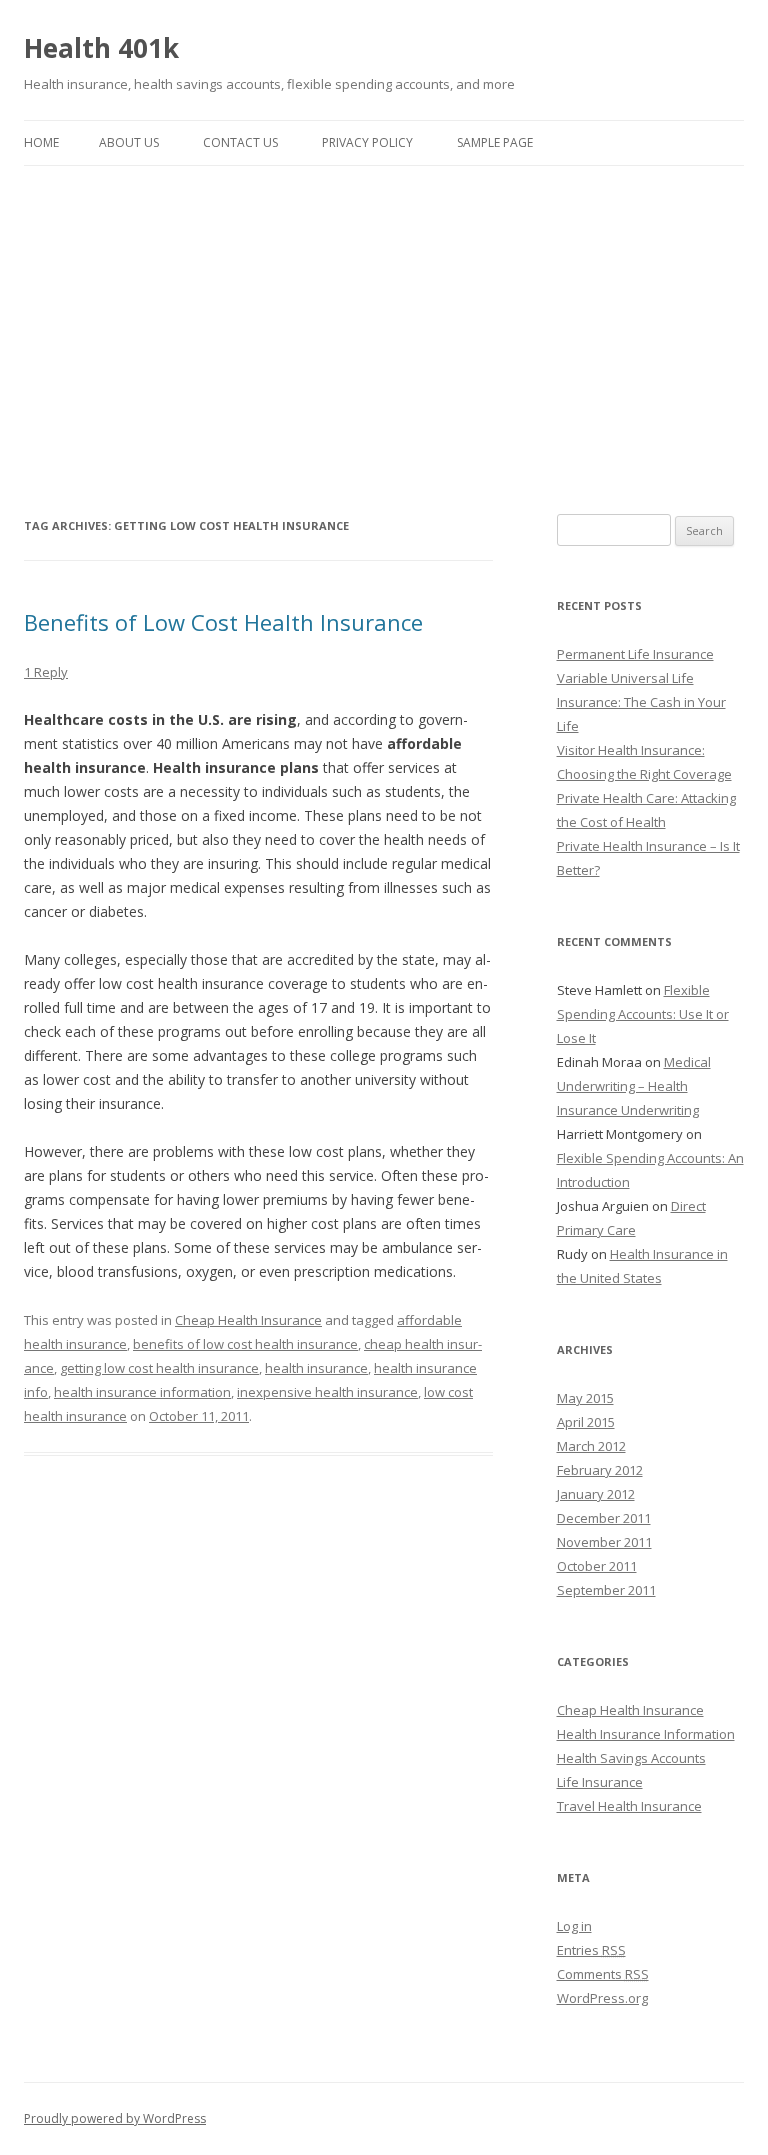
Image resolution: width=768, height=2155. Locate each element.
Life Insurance (600, 1782)
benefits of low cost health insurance (245, 1344)
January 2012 (596, 1494)
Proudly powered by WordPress (115, 2118)
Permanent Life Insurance (635, 654)
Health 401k (101, 48)
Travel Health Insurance (629, 1806)
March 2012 (591, 1446)
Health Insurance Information (646, 1734)
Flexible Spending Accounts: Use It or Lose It (643, 1014)
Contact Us (240, 142)
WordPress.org (602, 1998)
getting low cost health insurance (159, 1368)
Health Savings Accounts (631, 1758)
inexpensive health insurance (327, 1392)
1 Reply (46, 672)
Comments (603, 1974)
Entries (591, 1950)
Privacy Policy (367, 142)
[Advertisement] (384, 316)
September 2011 (606, 1590)
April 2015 (586, 1422)
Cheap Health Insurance (248, 1320)
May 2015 (585, 1398)
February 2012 (600, 1470)
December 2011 (604, 1518)
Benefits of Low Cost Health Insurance (223, 622)
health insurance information (142, 1392)
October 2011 (597, 1566)
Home (41, 142)
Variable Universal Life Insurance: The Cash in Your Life (641, 702)
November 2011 (604, 1542)
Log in (574, 1926)
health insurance (316, 1368)
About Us (129, 142)
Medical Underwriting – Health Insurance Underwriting (634, 1086)
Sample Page (495, 142)
